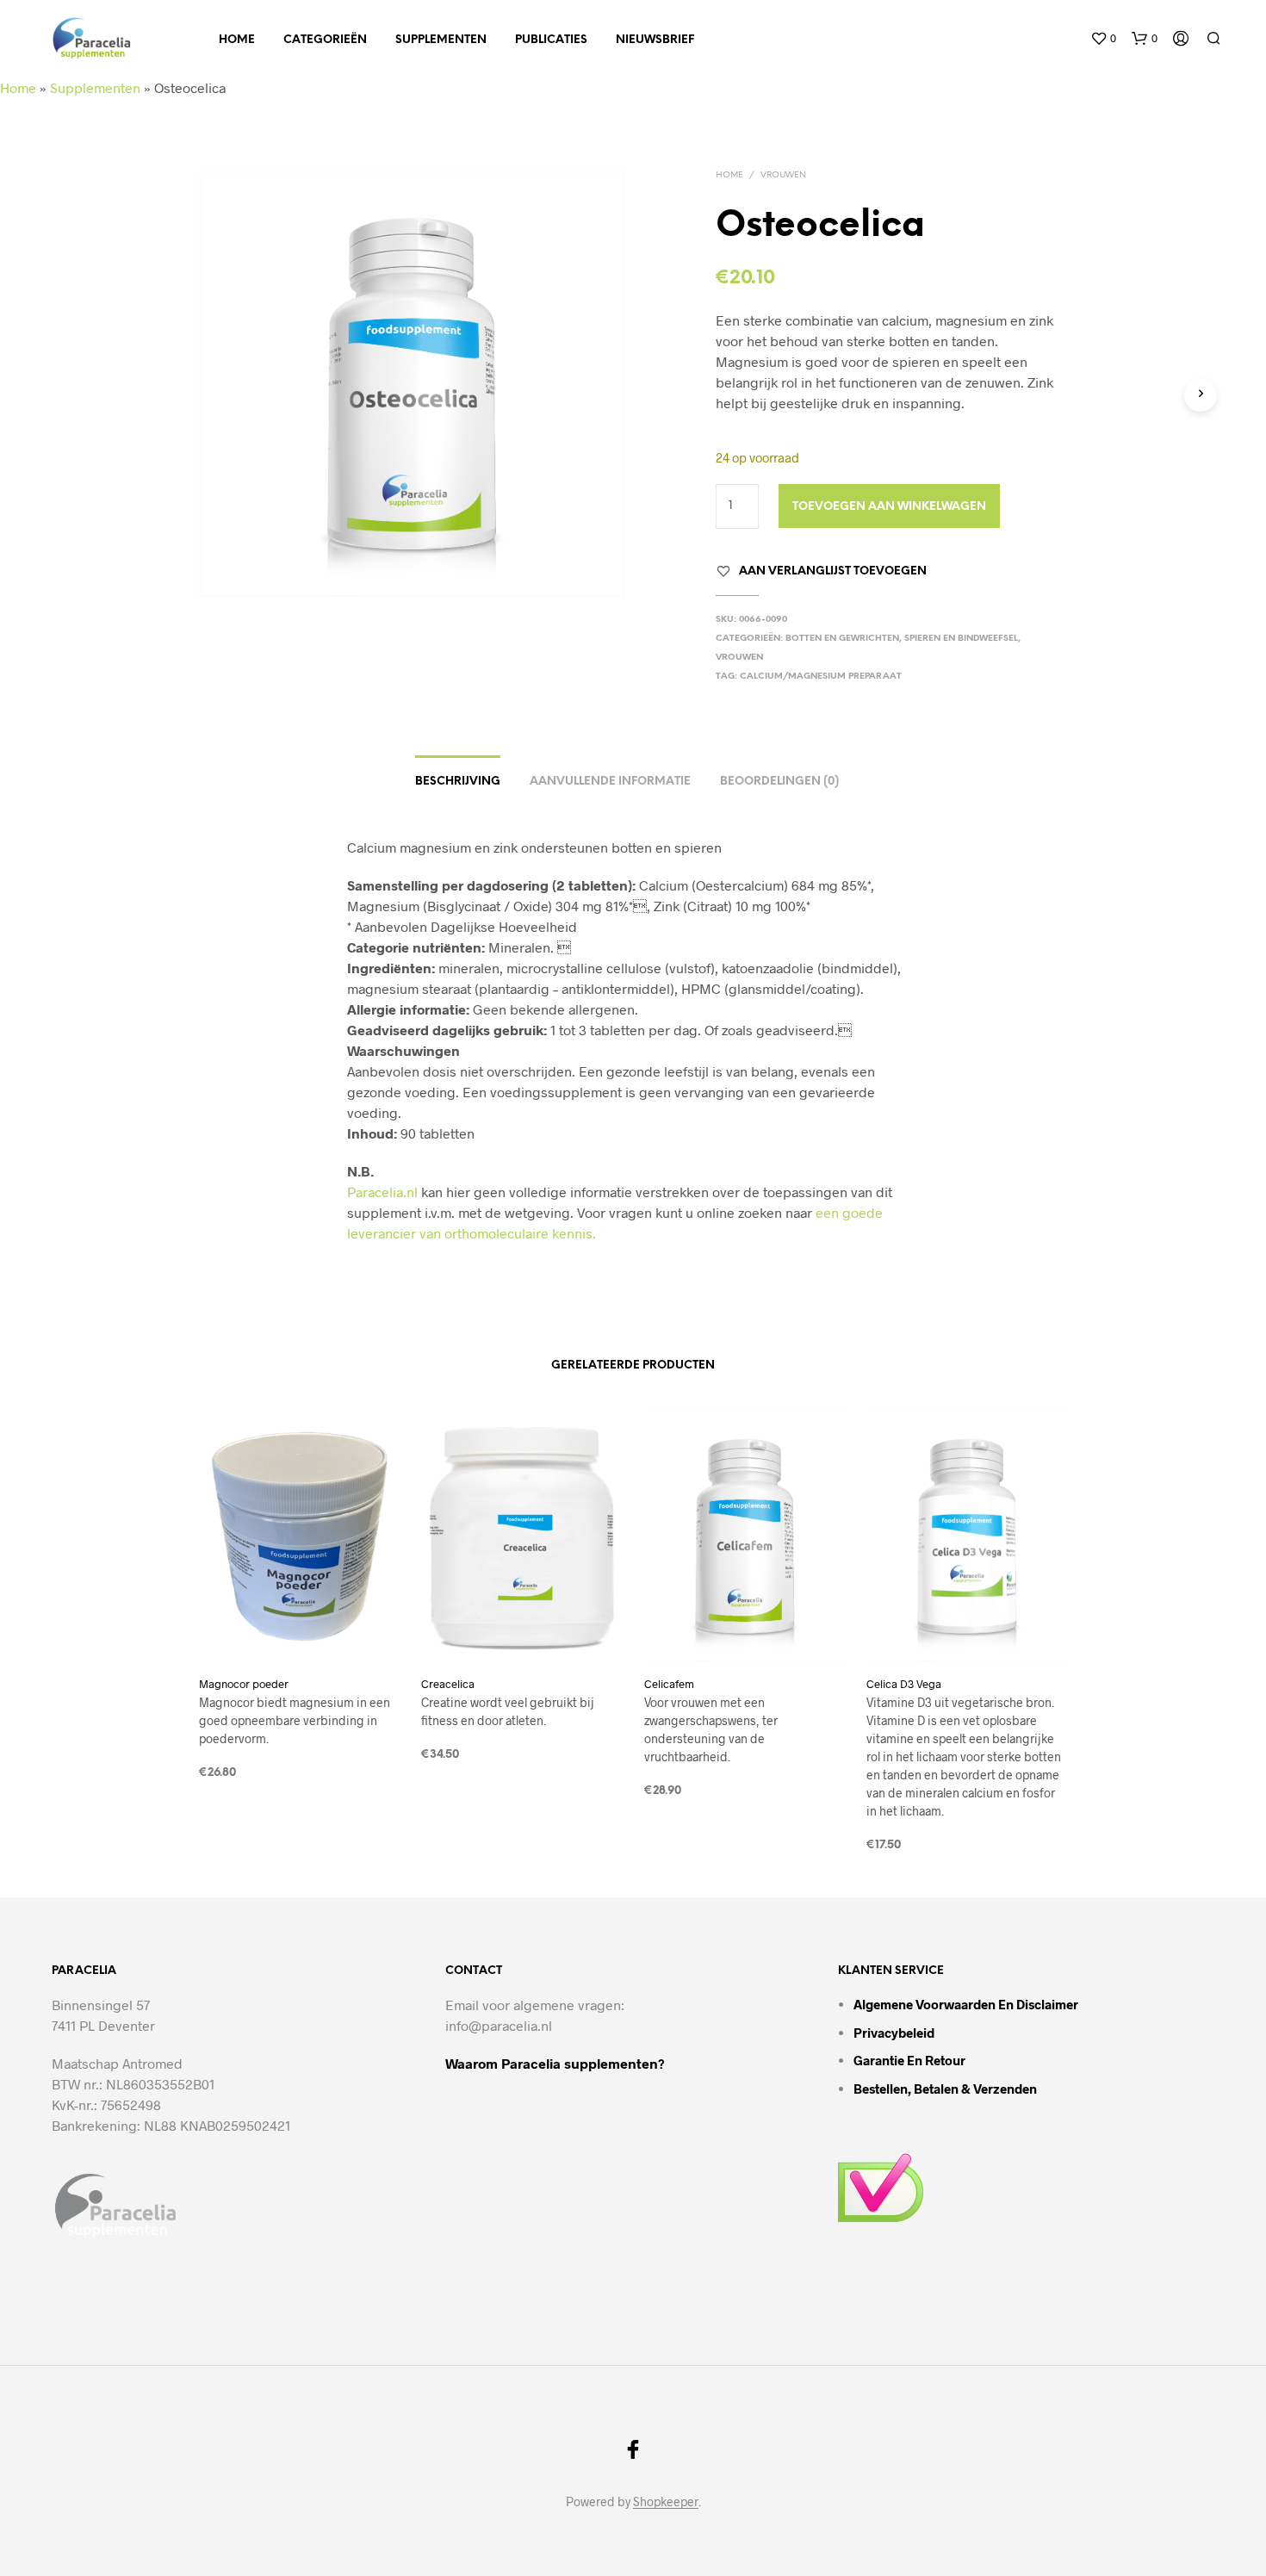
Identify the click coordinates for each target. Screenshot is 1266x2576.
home (237, 40)
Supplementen (441, 40)
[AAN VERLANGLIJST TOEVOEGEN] (300, 1629)
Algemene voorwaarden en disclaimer (966, 2004)
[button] (1103, 39)
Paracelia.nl (382, 1192)
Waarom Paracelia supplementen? (555, 2063)
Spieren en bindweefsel (961, 639)
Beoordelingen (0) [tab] (779, 782)
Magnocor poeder (244, 1684)
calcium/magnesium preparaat (821, 677)
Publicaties (551, 40)
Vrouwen (783, 175)
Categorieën (325, 40)
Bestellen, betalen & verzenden (945, 2089)
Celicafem (669, 1684)
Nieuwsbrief (655, 40)
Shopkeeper (666, 2502)
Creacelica (448, 1684)
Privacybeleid (894, 2033)
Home (18, 87)
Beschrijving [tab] (458, 782)
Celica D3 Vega (904, 1684)
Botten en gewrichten (842, 639)
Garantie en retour (909, 2060)
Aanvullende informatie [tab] (610, 782)
